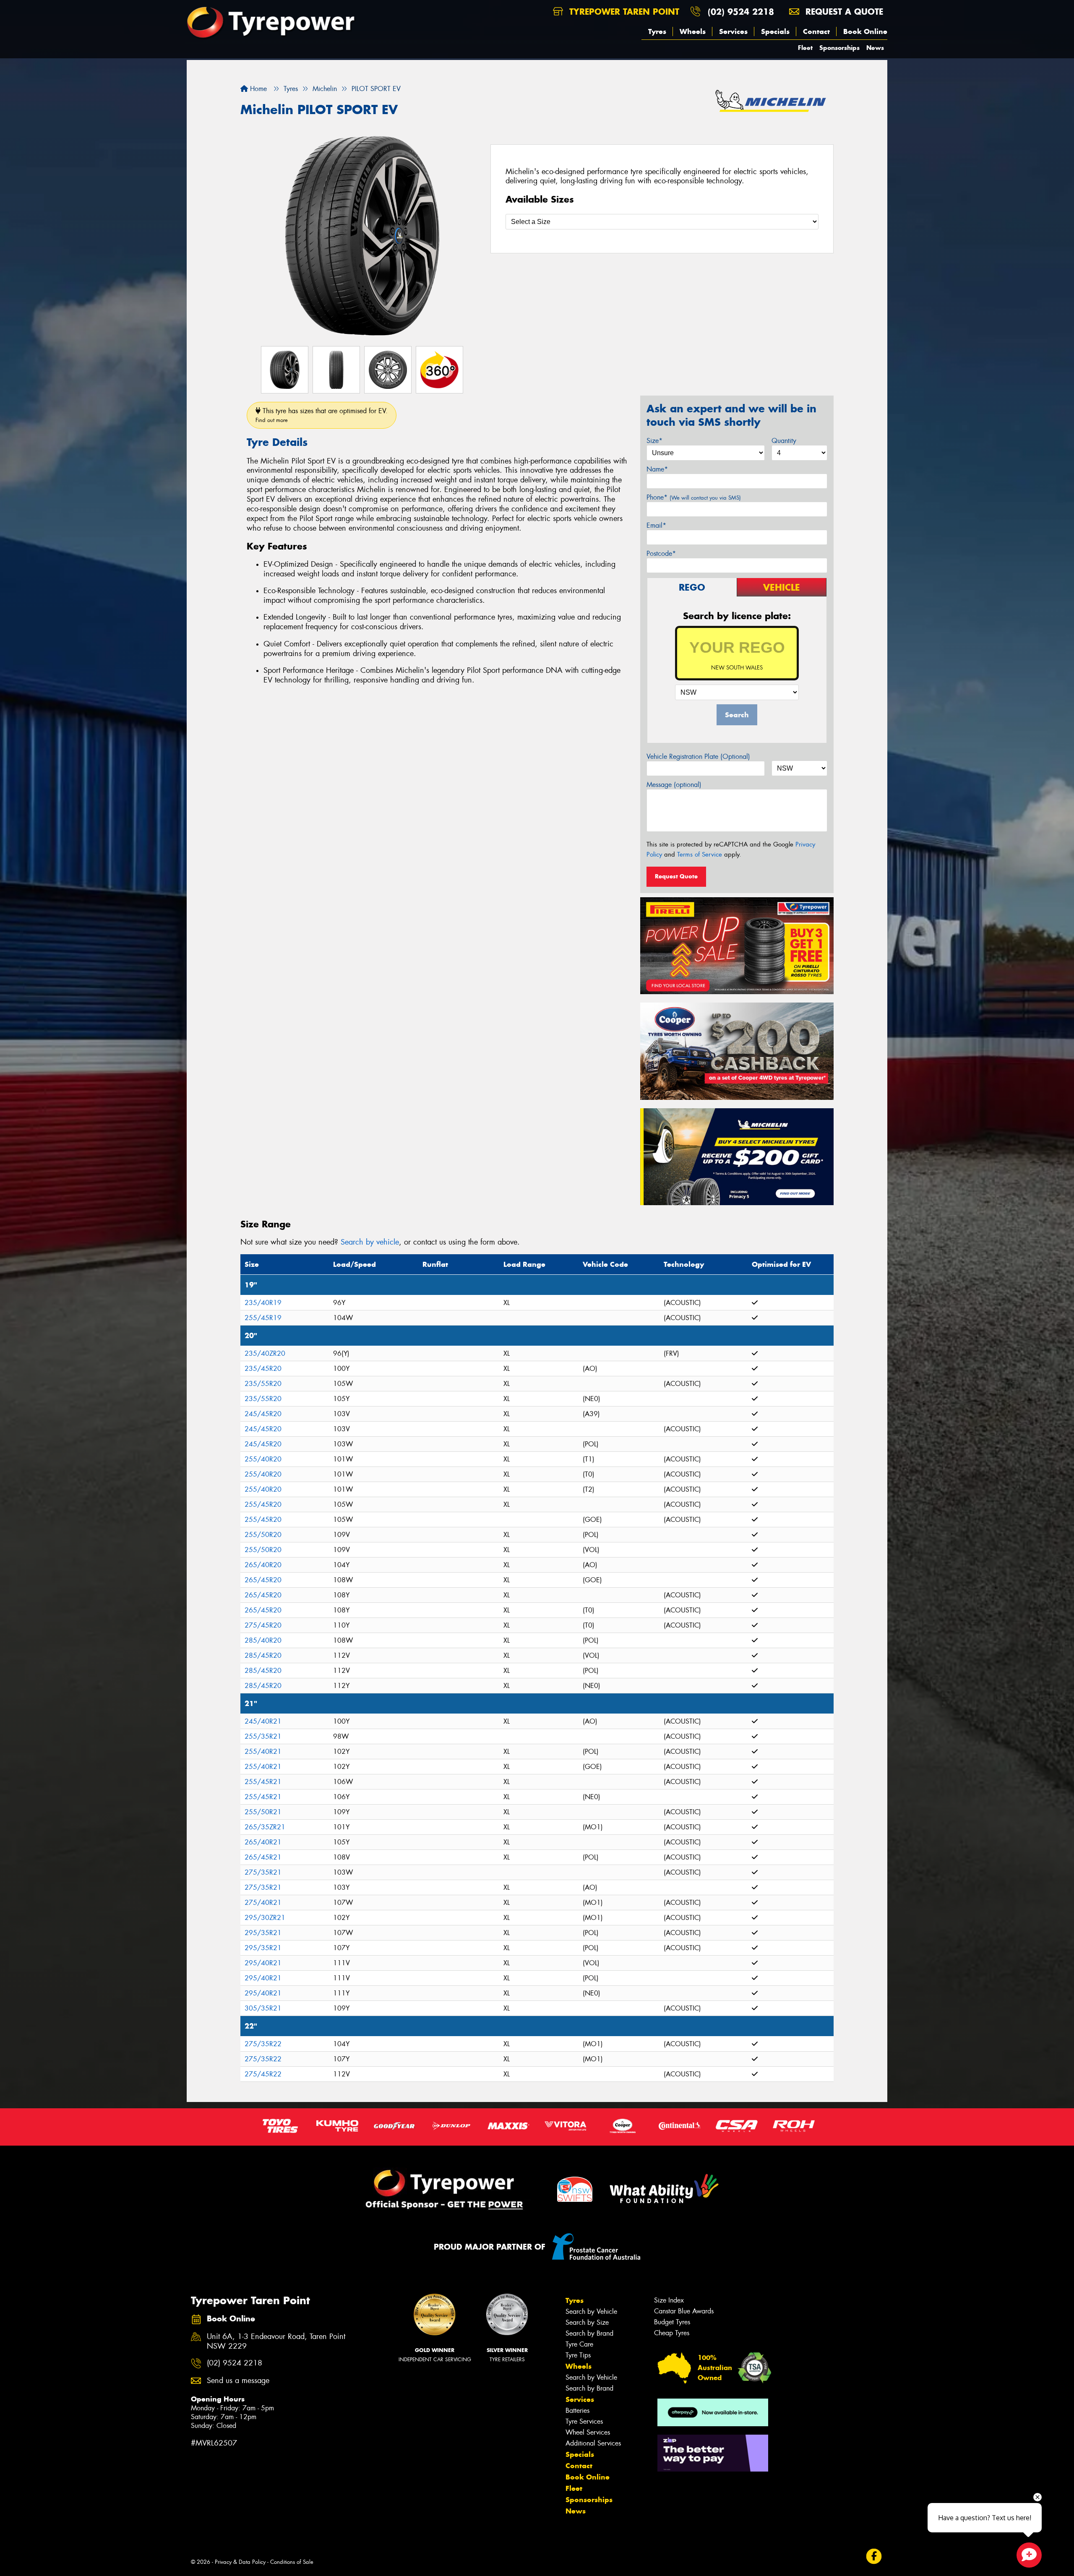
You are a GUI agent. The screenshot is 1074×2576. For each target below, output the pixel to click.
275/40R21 (263, 1903)
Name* (657, 469)
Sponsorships (839, 48)
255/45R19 (263, 1318)
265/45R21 (263, 1857)
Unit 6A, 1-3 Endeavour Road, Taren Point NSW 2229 (276, 2342)
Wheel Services (588, 2432)
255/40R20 (263, 1459)
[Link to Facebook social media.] (874, 2556)
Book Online (865, 31)
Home (257, 89)
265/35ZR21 (265, 1827)
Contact (816, 31)
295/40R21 (263, 1963)
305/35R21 (263, 2008)
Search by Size (587, 2322)
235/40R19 (263, 1303)
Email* (656, 525)
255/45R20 (263, 1504)
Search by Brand (589, 2333)
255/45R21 (263, 1782)
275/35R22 (263, 2044)
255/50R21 (263, 1812)
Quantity (784, 441)
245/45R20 (263, 1414)
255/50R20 (263, 1535)
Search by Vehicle (591, 2312)
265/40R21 (263, 1842)
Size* (654, 441)
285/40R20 (263, 1640)
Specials (775, 31)
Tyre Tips (578, 2355)
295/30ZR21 (265, 1918)
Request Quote (676, 876)
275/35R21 (263, 1872)
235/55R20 (263, 1384)
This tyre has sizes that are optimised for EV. (322, 415)
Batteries (577, 2411)
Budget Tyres (672, 2322)
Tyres (657, 31)
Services (733, 31)
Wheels (693, 31)
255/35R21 (263, 1736)
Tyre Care (579, 2344)
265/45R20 (263, 1580)
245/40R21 (263, 1721)
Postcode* (661, 553)
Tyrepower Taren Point (623, 12)
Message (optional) (674, 785)
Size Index (669, 2300)
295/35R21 (263, 1933)
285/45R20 (263, 1655)
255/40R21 (263, 1752)
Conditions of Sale (292, 2562)
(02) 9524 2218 (741, 12)
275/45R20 (263, 1625)
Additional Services (593, 2443)
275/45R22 (263, 2074)
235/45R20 (263, 1369)
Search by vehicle (370, 1242)
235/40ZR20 (265, 1353)
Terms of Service (700, 854)
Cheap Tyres (672, 2333)
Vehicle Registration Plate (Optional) (698, 757)
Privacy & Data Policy (240, 2562)
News (875, 48)
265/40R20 (263, 1565)
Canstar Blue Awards (684, 2311)
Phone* (694, 497)
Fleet (805, 48)
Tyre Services (584, 2421)
